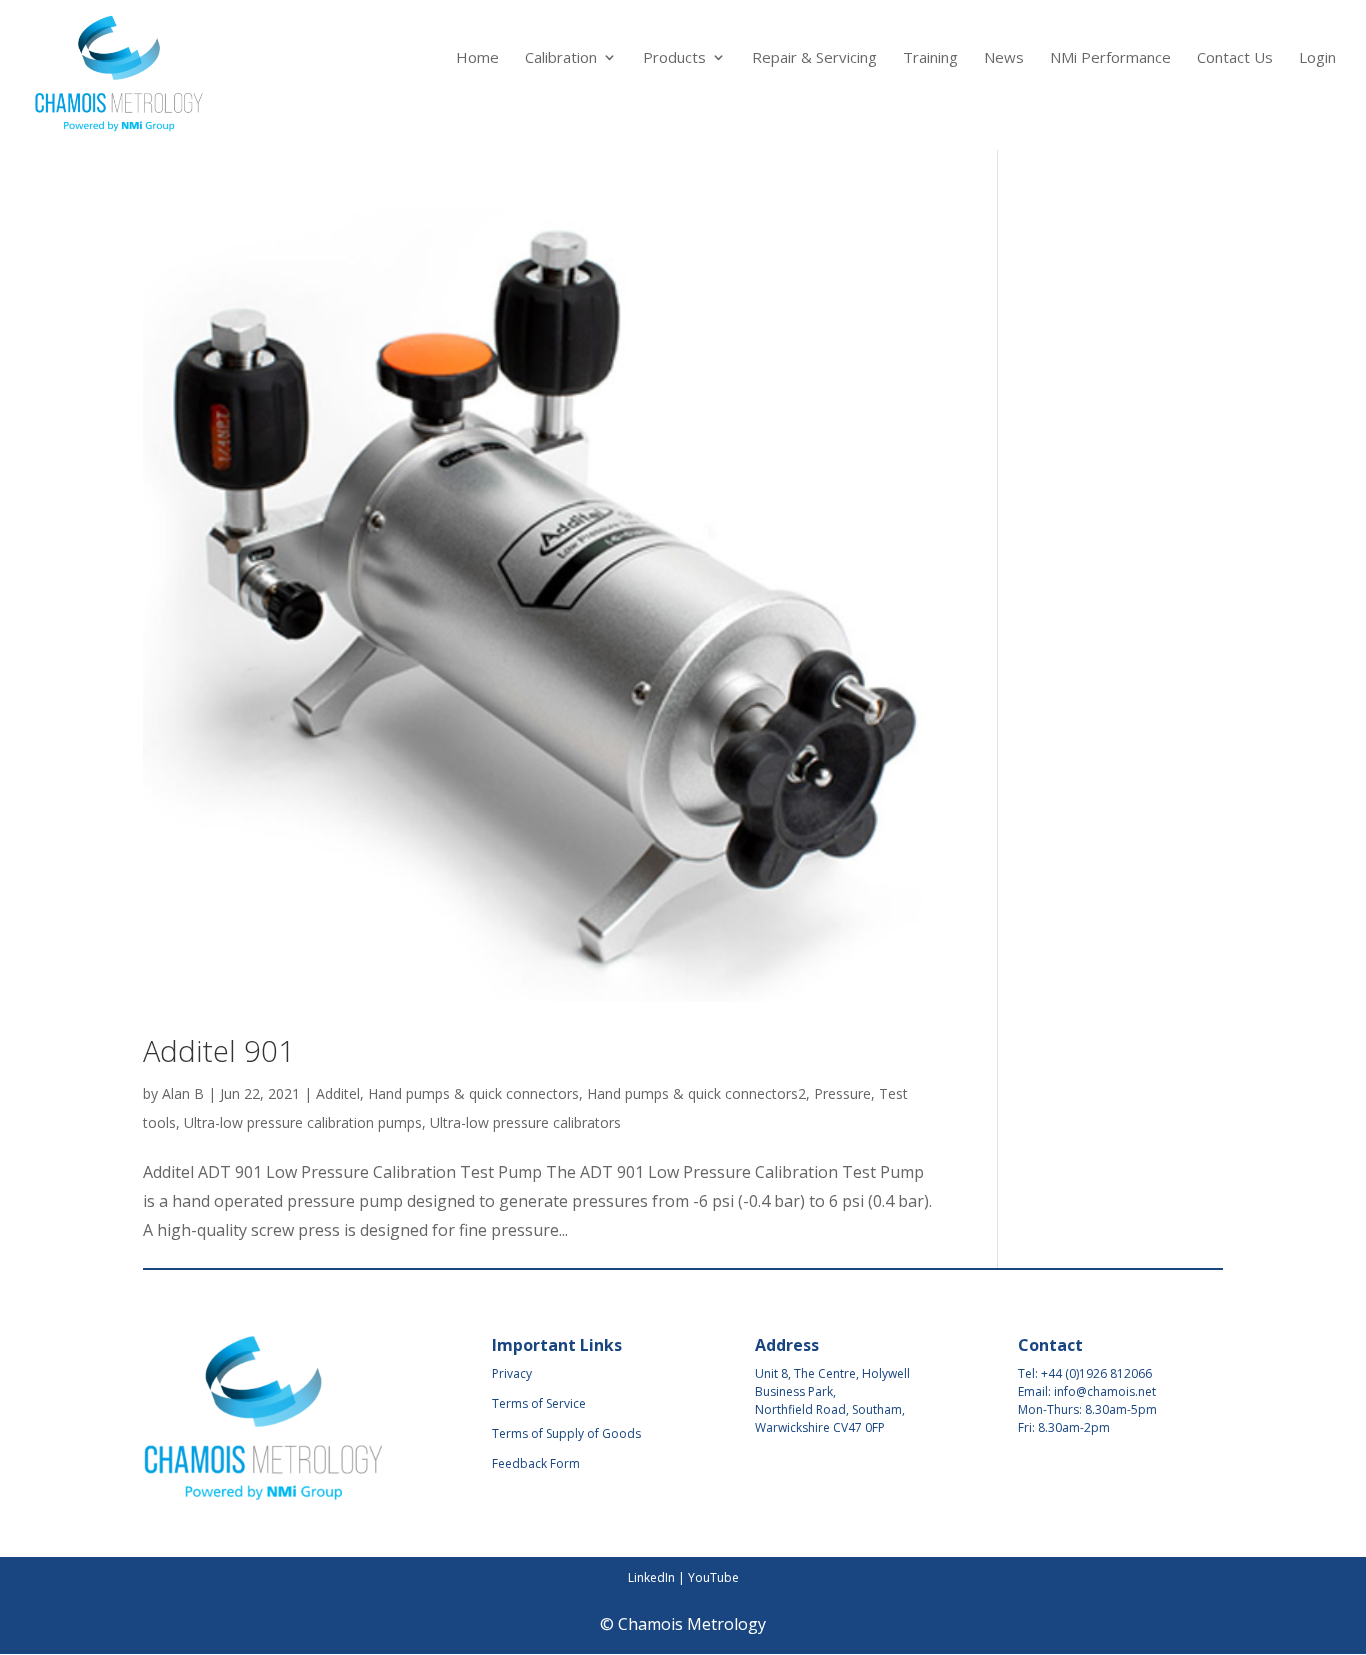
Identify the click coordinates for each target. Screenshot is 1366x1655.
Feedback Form (536, 1463)
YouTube (713, 1577)
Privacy (512, 1373)
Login (1317, 58)
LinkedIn (651, 1577)
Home (477, 58)
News (1004, 58)
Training (930, 58)
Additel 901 (219, 1050)
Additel (338, 1093)
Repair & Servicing (814, 58)
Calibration (561, 58)
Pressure (842, 1093)
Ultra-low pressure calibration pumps (303, 1122)
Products (674, 58)
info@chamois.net (1105, 1391)
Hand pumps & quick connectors (473, 1093)
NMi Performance (1110, 58)
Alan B (183, 1093)
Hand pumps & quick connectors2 (696, 1093)
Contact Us (1235, 58)
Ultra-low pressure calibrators (525, 1122)
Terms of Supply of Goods (566, 1433)
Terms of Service (539, 1403)
